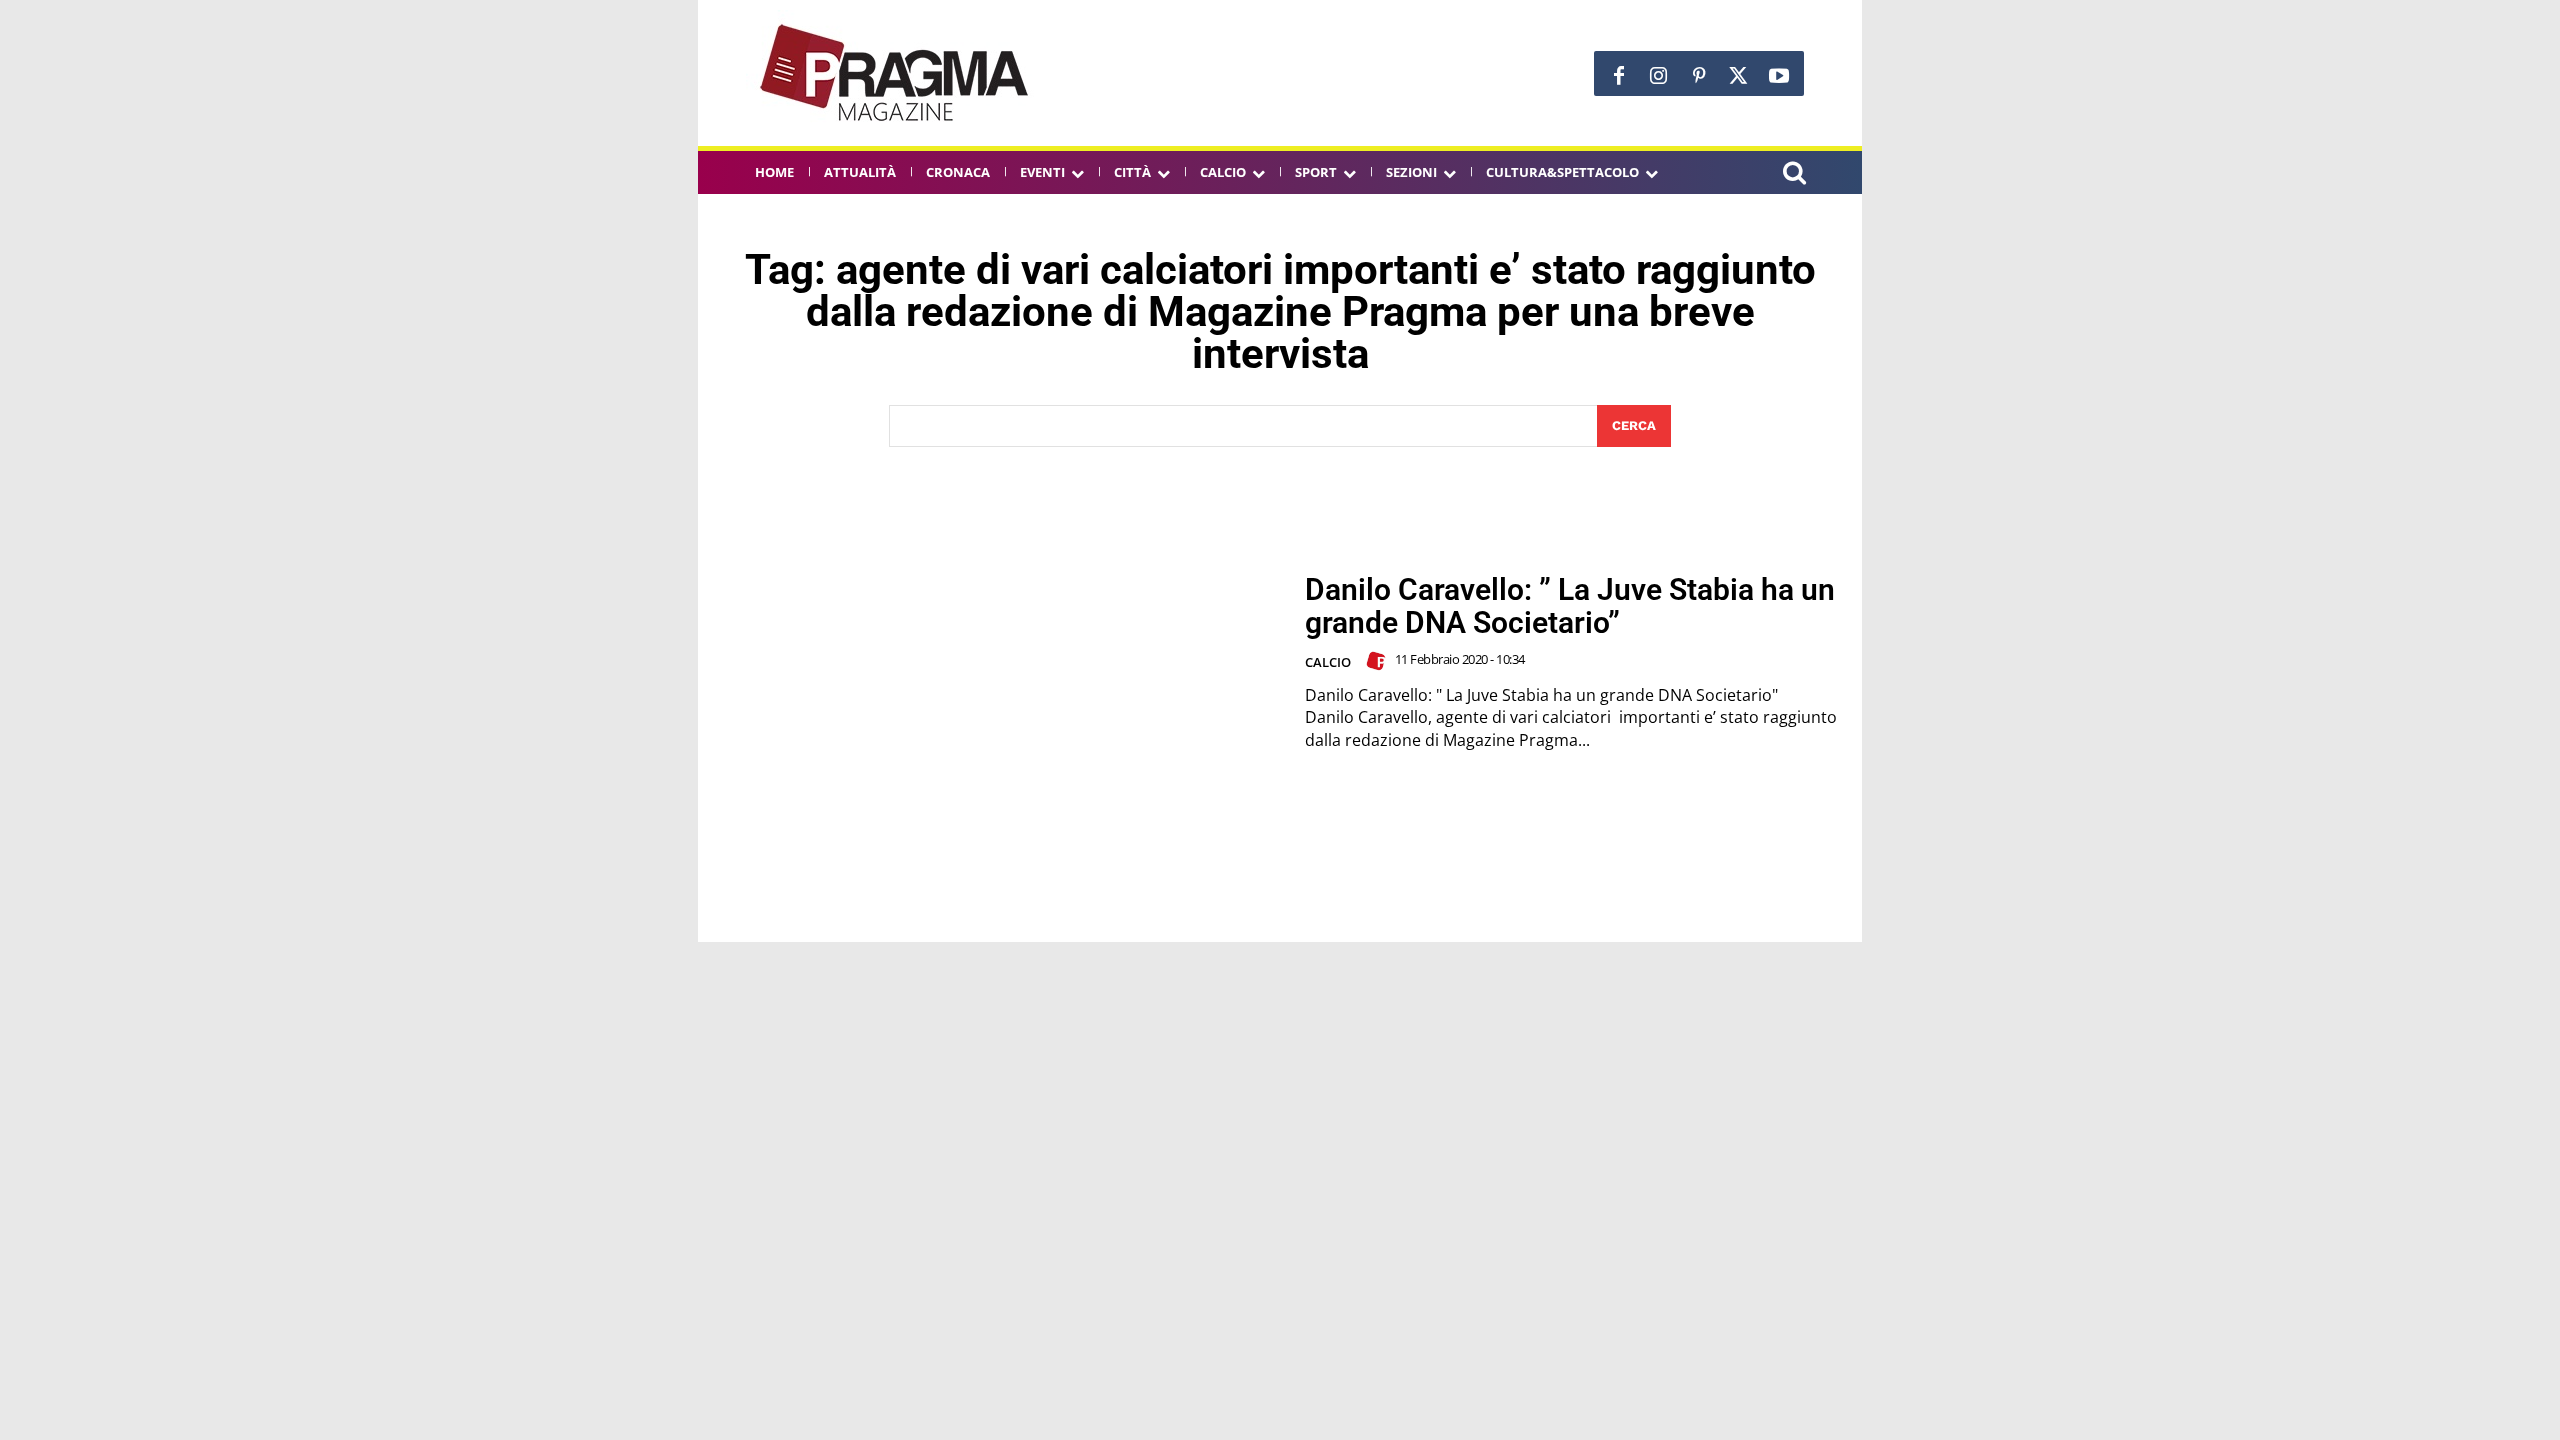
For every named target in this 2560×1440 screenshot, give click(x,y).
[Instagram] (1659, 76)
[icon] (1794, 175)
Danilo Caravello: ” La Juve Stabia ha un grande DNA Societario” (1570, 606)
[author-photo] (1379, 661)
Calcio (1328, 662)
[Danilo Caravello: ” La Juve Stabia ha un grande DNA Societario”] (1001, 662)
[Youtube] (1779, 76)
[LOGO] (896, 73)
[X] (1739, 76)
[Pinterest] (1699, 76)
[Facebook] (1619, 76)
